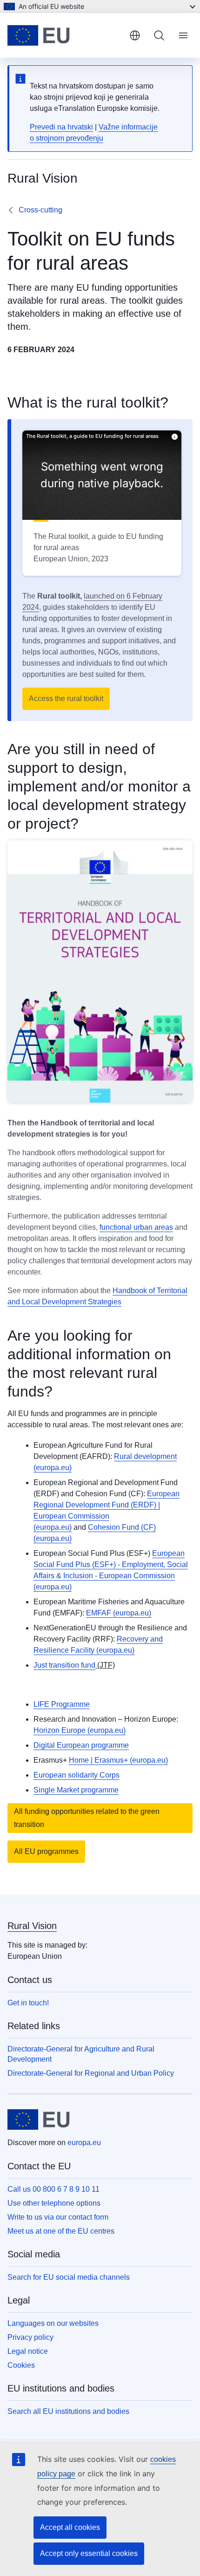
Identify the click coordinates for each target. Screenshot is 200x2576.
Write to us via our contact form (58, 2217)
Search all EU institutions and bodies (68, 2411)
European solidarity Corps (77, 1775)
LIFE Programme (62, 1704)
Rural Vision (32, 1926)
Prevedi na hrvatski (61, 127)
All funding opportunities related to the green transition (87, 1818)
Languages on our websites (53, 2323)
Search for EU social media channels (69, 2277)
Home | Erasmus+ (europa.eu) (118, 1760)
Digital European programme (81, 1745)
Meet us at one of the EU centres (61, 2231)
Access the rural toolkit (66, 699)
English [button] (135, 35)
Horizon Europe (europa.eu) (80, 1730)
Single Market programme (76, 1790)
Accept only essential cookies (89, 2553)
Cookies (21, 2365)
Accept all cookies (70, 2527)
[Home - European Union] (65, 35)
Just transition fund (64, 1665)
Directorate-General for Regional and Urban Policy (91, 2073)
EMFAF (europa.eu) (119, 1613)
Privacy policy (30, 2337)
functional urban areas (136, 1227)
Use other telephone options (54, 2203)
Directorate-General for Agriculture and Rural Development (81, 2054)
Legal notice (28, 2351)
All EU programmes (46, 1851)
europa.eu (84, 2143)
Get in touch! (28, 2003)
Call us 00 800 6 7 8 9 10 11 (53, 2189)
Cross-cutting (40, 210)
